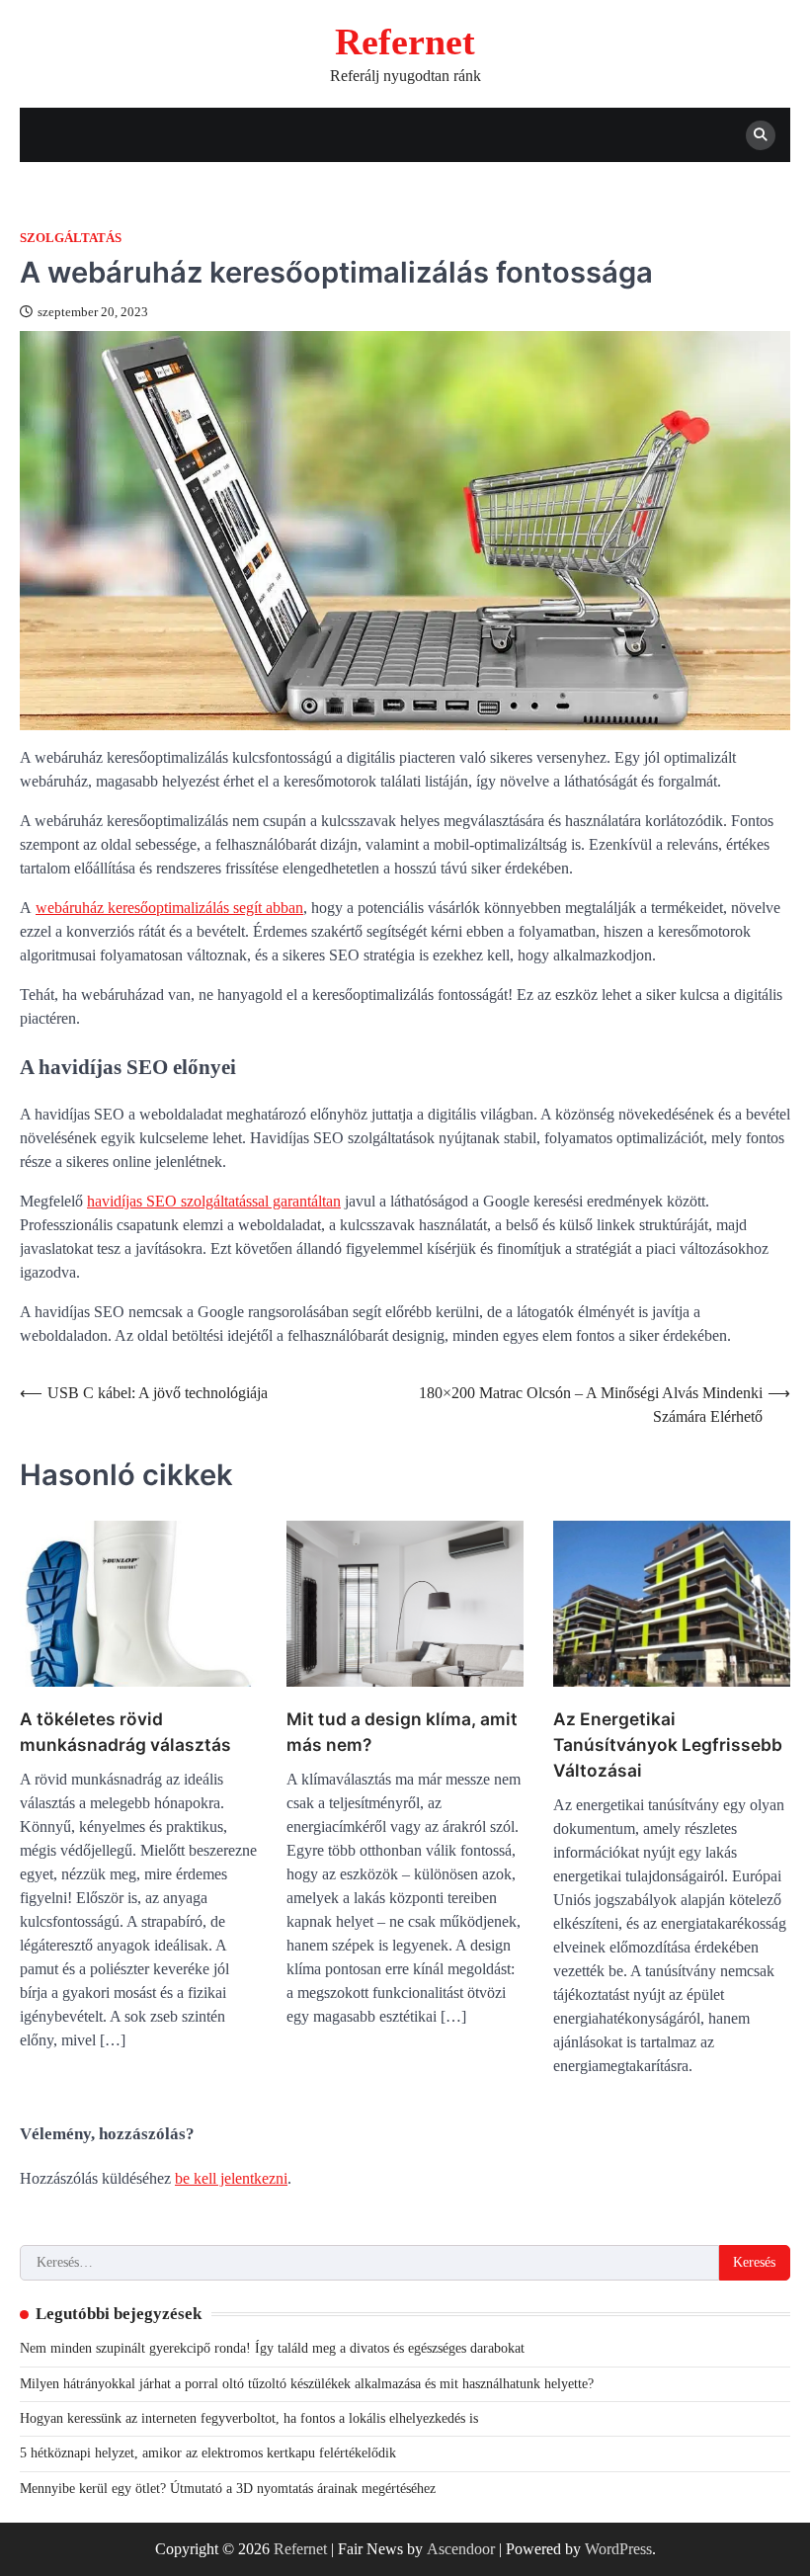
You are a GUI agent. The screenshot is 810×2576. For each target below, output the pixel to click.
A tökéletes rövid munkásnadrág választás (125, 1732)
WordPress (618, 2549)
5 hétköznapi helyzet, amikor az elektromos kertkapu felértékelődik (208, 2453)
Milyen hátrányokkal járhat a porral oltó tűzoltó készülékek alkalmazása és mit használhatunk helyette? (307, 2384)
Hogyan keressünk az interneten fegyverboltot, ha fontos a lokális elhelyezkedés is (249, 2418)
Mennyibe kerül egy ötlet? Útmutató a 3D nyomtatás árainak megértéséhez (228, 2489)
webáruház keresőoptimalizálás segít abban (169, 908)
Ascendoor (461, 2549)
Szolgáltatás (71, 238)
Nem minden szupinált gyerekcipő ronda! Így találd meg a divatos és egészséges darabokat (272, 2348)
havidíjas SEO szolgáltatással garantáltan (214, 1201)
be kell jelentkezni (231, 2178)
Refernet (405, 42)
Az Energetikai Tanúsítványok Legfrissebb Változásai (668, 1745)
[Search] (761, 135)
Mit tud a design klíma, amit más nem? (402, 1732)
